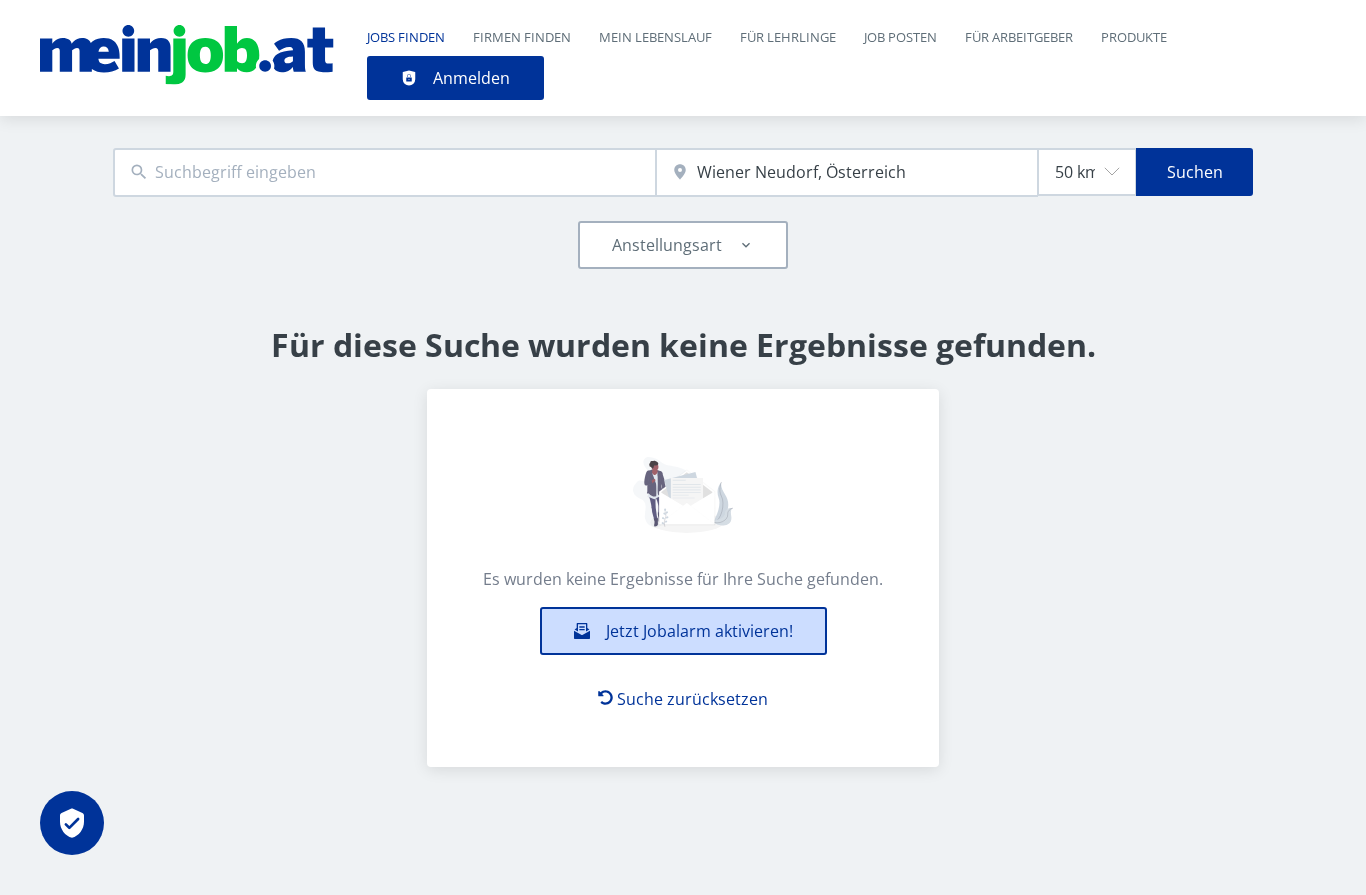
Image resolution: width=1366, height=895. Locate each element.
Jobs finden (406, 37)
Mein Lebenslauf (655, 37)
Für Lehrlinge (788, 37)
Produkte (1134, 37)
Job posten (900, 37)
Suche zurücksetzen (692, 699)
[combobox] (384, 172)
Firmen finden (522, 37)
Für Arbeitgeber (1019, 37)
